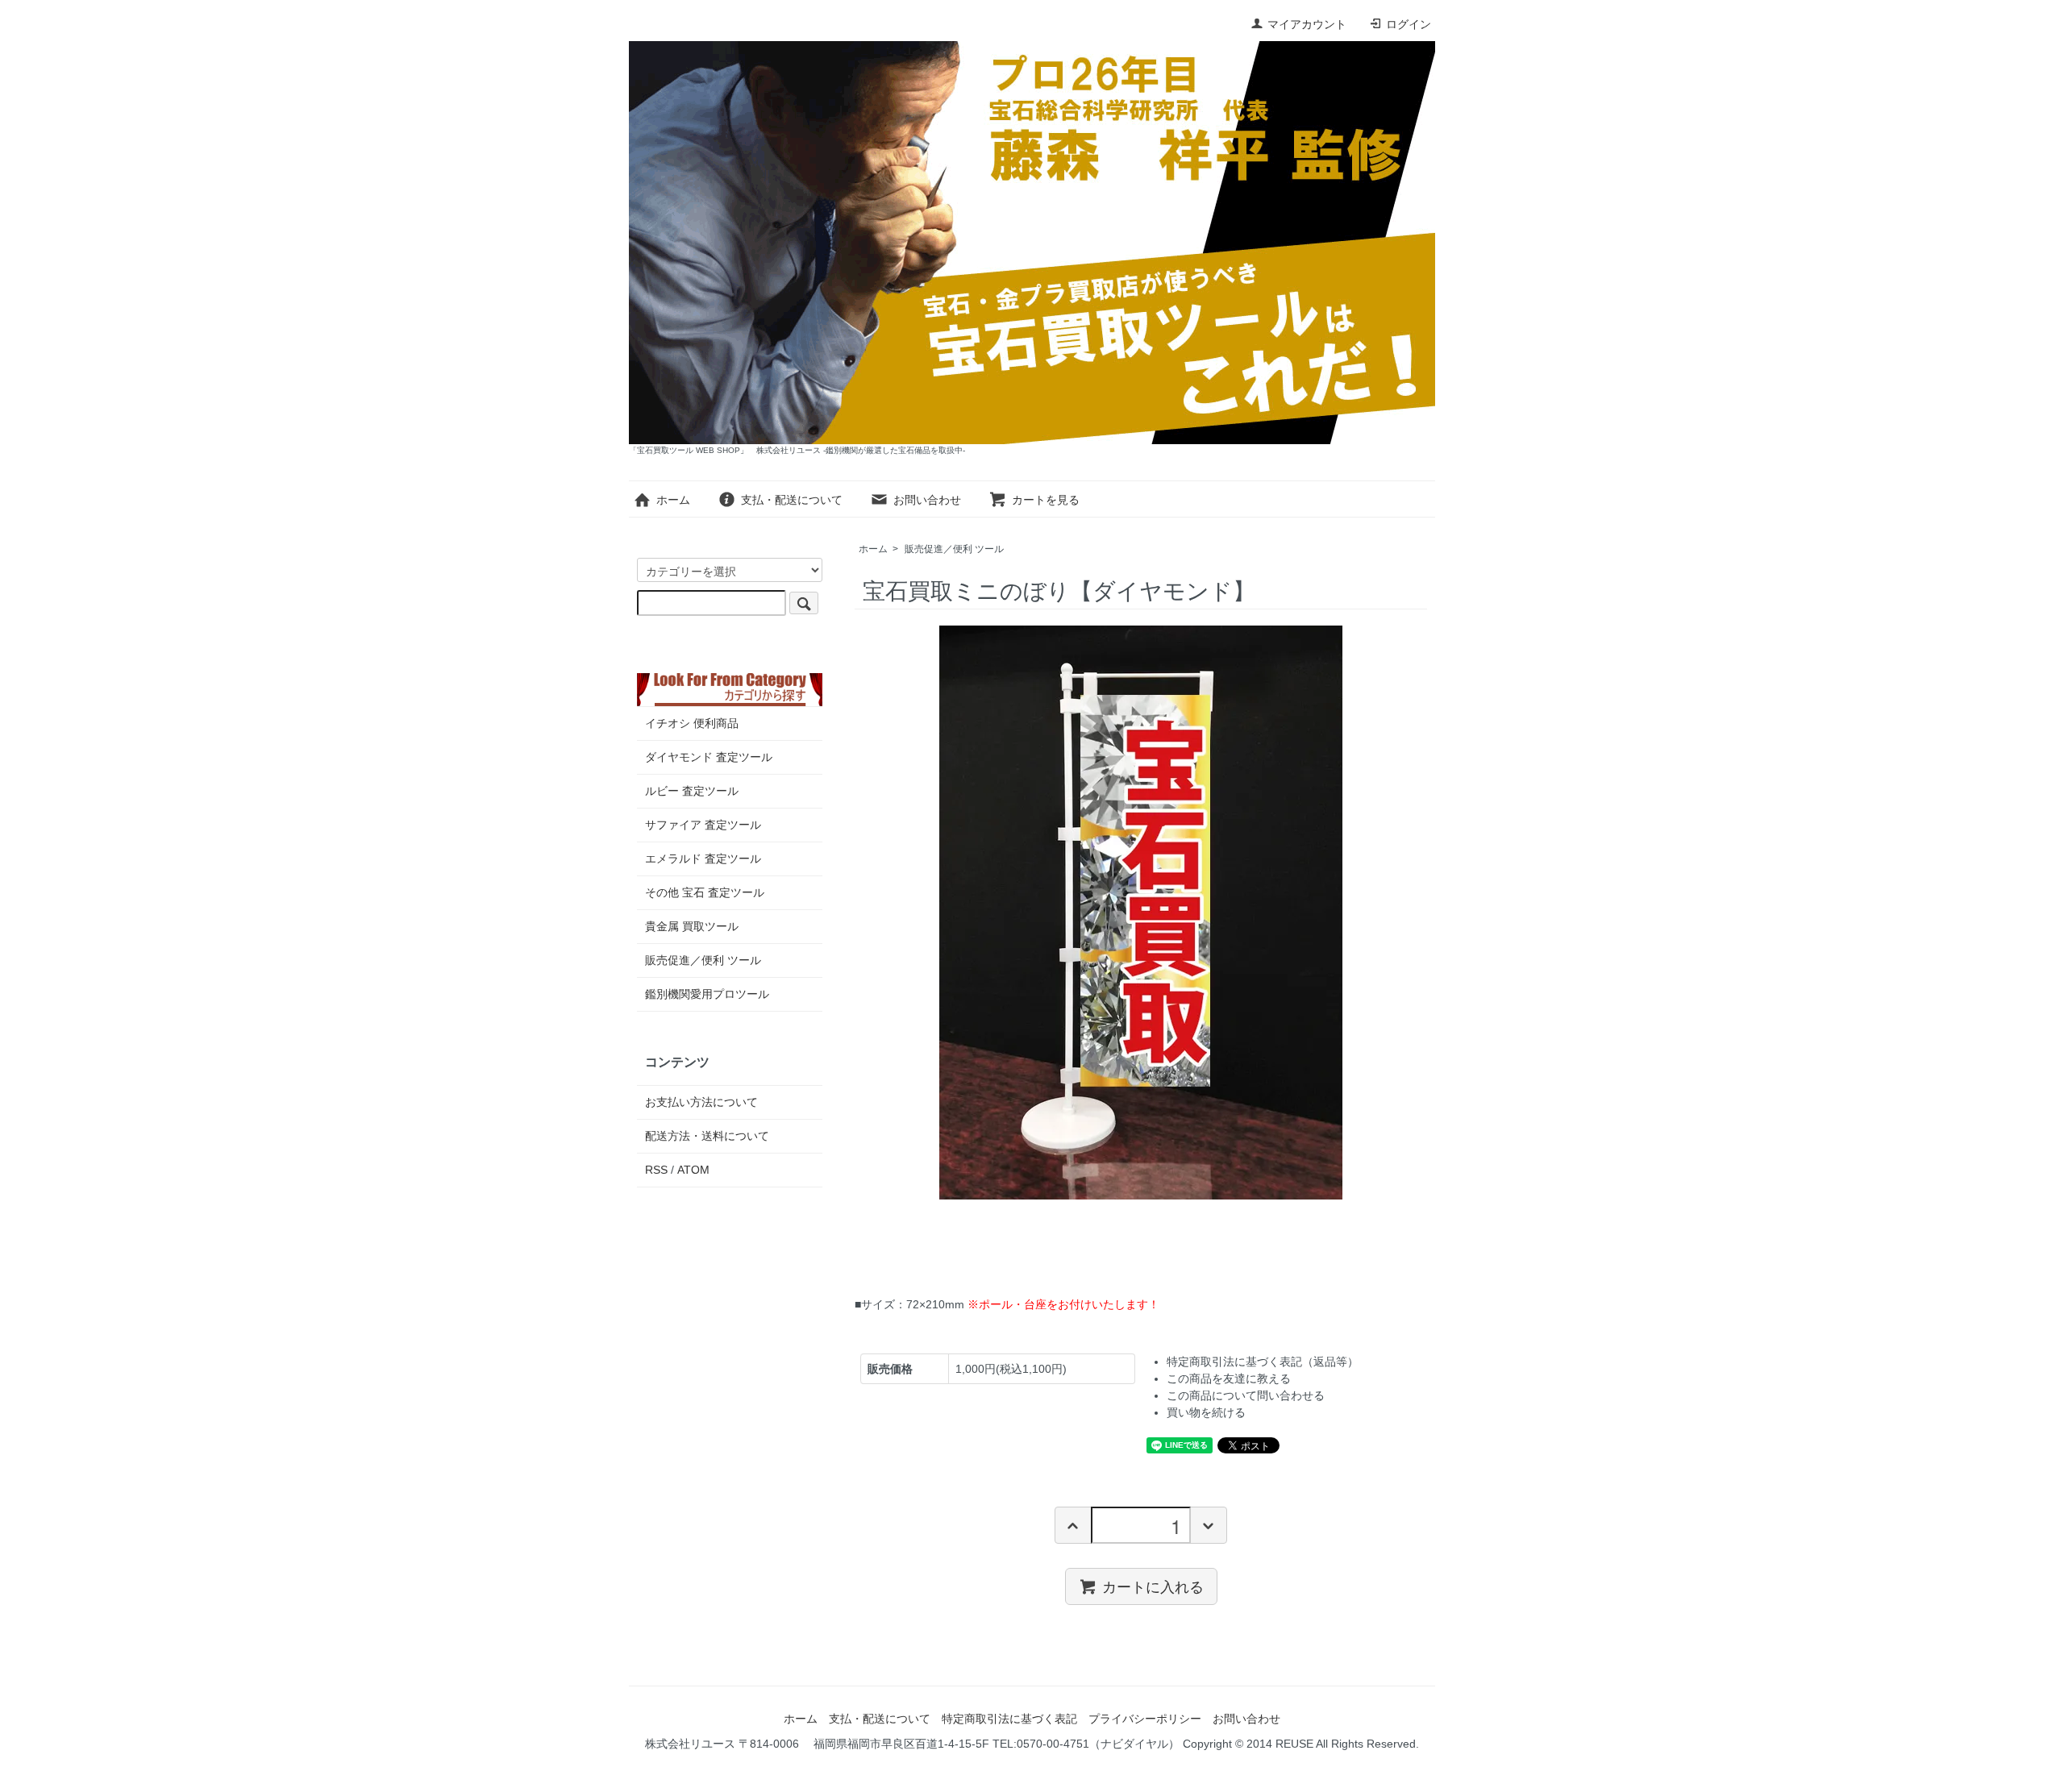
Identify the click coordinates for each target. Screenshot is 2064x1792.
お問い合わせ (927, 500)
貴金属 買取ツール (692, 926)
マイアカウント (1307, 24)
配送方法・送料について (707, 1136)
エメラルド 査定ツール (703, 859)
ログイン (1409, 24)
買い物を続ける (1206, 1412)
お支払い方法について (701, 1102)
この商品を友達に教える (1229, 1378)
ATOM (693, 1170)
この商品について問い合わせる (1246, 1395)
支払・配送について (792, 500)
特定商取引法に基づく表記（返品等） (1263, 1362)
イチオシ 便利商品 (692, 723)
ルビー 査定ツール (692, 791)
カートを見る (1046, 500)
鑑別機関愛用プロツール (707, 994)
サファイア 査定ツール (703, 825)
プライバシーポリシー (1145, 1719)
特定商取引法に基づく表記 (1009, 1719)
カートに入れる (1153, 1586)
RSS (656, 1170)
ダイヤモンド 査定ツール (709, 757)
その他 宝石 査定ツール (705, 892)
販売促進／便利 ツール (954, 549)
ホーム (673, 500)
